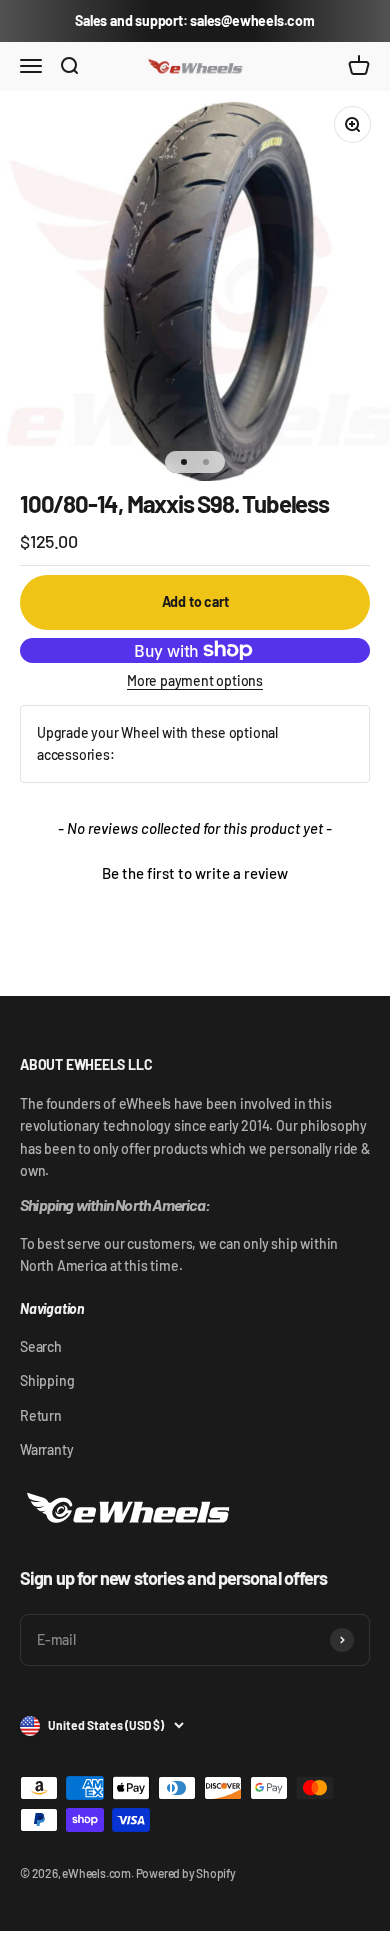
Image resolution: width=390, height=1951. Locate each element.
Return (41, 1415)
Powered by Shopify (186, 1873)
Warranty (46, 1449)
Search (41, 1346)
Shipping (47, 1380)
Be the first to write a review (195, 873)
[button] (195, 871)
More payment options (195, 680)
